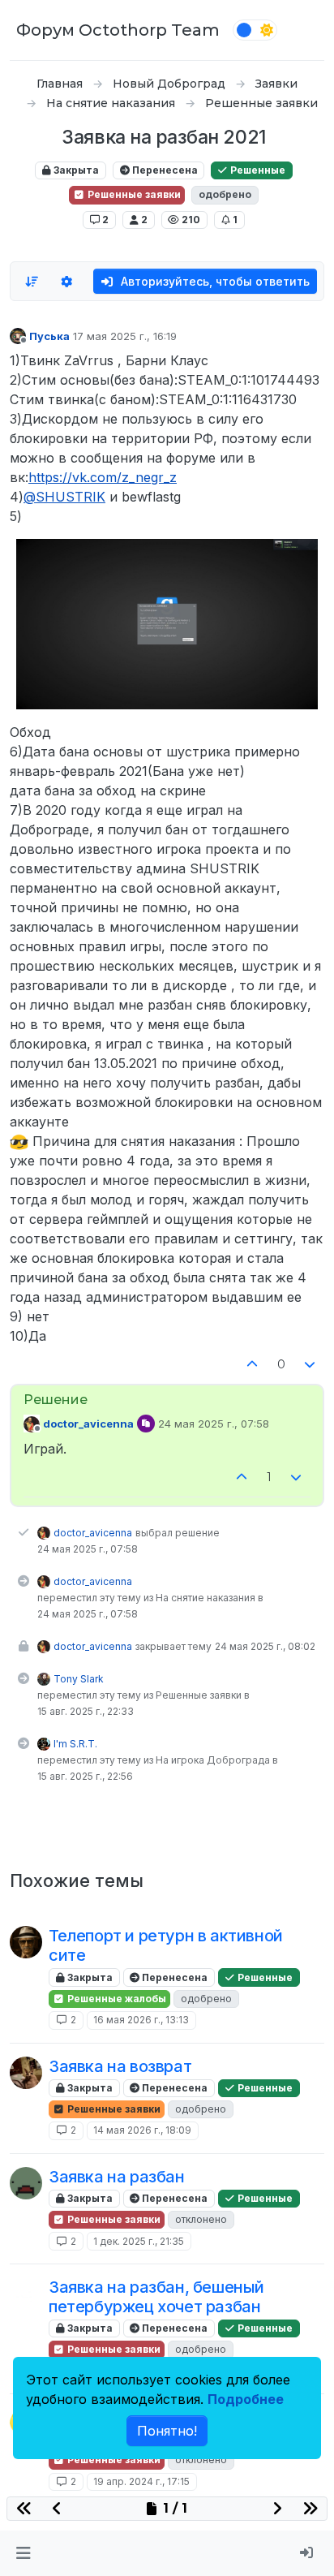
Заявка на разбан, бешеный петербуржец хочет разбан (156, 2297)
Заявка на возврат (120, 2066)
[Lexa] (26, 2073)
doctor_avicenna (88, 1424)
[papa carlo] (26, 2183)
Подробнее (246, 2399)
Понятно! (167, 2431)
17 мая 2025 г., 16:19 (125, 336)
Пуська (49, 336)
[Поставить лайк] (252, 1365)
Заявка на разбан (117, 2177)
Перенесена (164, 170)
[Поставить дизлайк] (310, 1365)
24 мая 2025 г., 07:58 (214, 1424)
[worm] (26, 2294)
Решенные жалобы (116, 1999)
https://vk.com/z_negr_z (103, 477)
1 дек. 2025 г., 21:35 (139, 2241)
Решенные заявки (133, 194)
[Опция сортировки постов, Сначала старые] (32, 282)
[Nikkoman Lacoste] (26, 1942)
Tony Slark (79, 1679)
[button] (23, 2553)
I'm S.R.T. (75, 1744)
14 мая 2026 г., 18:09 (142, 2130)
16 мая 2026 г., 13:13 (141, 2020)
